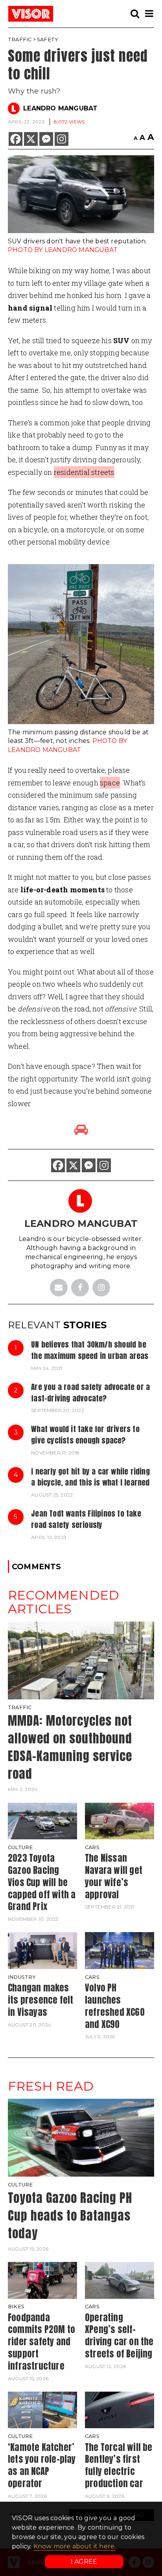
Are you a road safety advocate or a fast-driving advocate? (90, 1392)
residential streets (84, 472)
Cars (92, 1847)
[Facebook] (16, 139)
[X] (31, 139)
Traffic (20, 40)
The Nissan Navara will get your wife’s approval (114, 1876)
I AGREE (84, 2562)
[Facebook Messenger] (46, 139)
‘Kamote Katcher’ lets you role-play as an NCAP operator (42, 2465)
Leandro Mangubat (60, 108)
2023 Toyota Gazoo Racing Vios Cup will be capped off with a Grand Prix (42, 1882)
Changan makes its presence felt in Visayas (40, 2000)
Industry (22, 1977)
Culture (20, 1847)
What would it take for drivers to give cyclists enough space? (85, 1434)
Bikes (16, 2307)
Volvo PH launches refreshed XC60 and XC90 (115, 2006)
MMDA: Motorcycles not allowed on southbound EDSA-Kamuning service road (70, 1747)
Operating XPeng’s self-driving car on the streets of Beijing (119, 2336)
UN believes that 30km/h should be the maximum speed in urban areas (90, 1350)
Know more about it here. (75, 2546)
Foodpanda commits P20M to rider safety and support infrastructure (41, 2342)
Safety (48, 40)
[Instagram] (62, 139)
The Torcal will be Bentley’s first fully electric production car (119, 2465)
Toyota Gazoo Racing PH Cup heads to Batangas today (70, 2215)
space (110, 783)
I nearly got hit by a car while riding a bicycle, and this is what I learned (90, 1477)
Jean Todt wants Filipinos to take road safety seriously (86, 1519)
